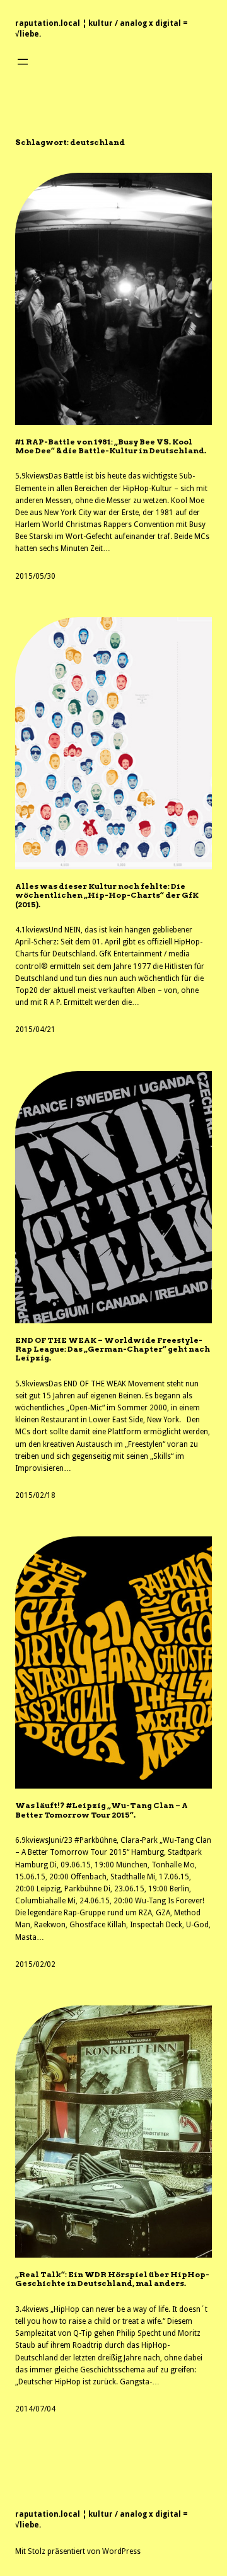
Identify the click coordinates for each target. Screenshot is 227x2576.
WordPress (121, 2551)
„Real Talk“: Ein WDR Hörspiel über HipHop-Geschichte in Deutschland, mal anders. (112, 2279)
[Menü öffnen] (23, 62)
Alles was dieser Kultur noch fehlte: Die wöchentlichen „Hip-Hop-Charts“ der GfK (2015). (107, 896)
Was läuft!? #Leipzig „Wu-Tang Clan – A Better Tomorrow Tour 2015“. (102, 1810)
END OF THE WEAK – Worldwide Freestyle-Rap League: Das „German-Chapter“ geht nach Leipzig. (113, 1349)
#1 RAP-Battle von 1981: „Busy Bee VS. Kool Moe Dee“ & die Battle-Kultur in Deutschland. (111, 446)
